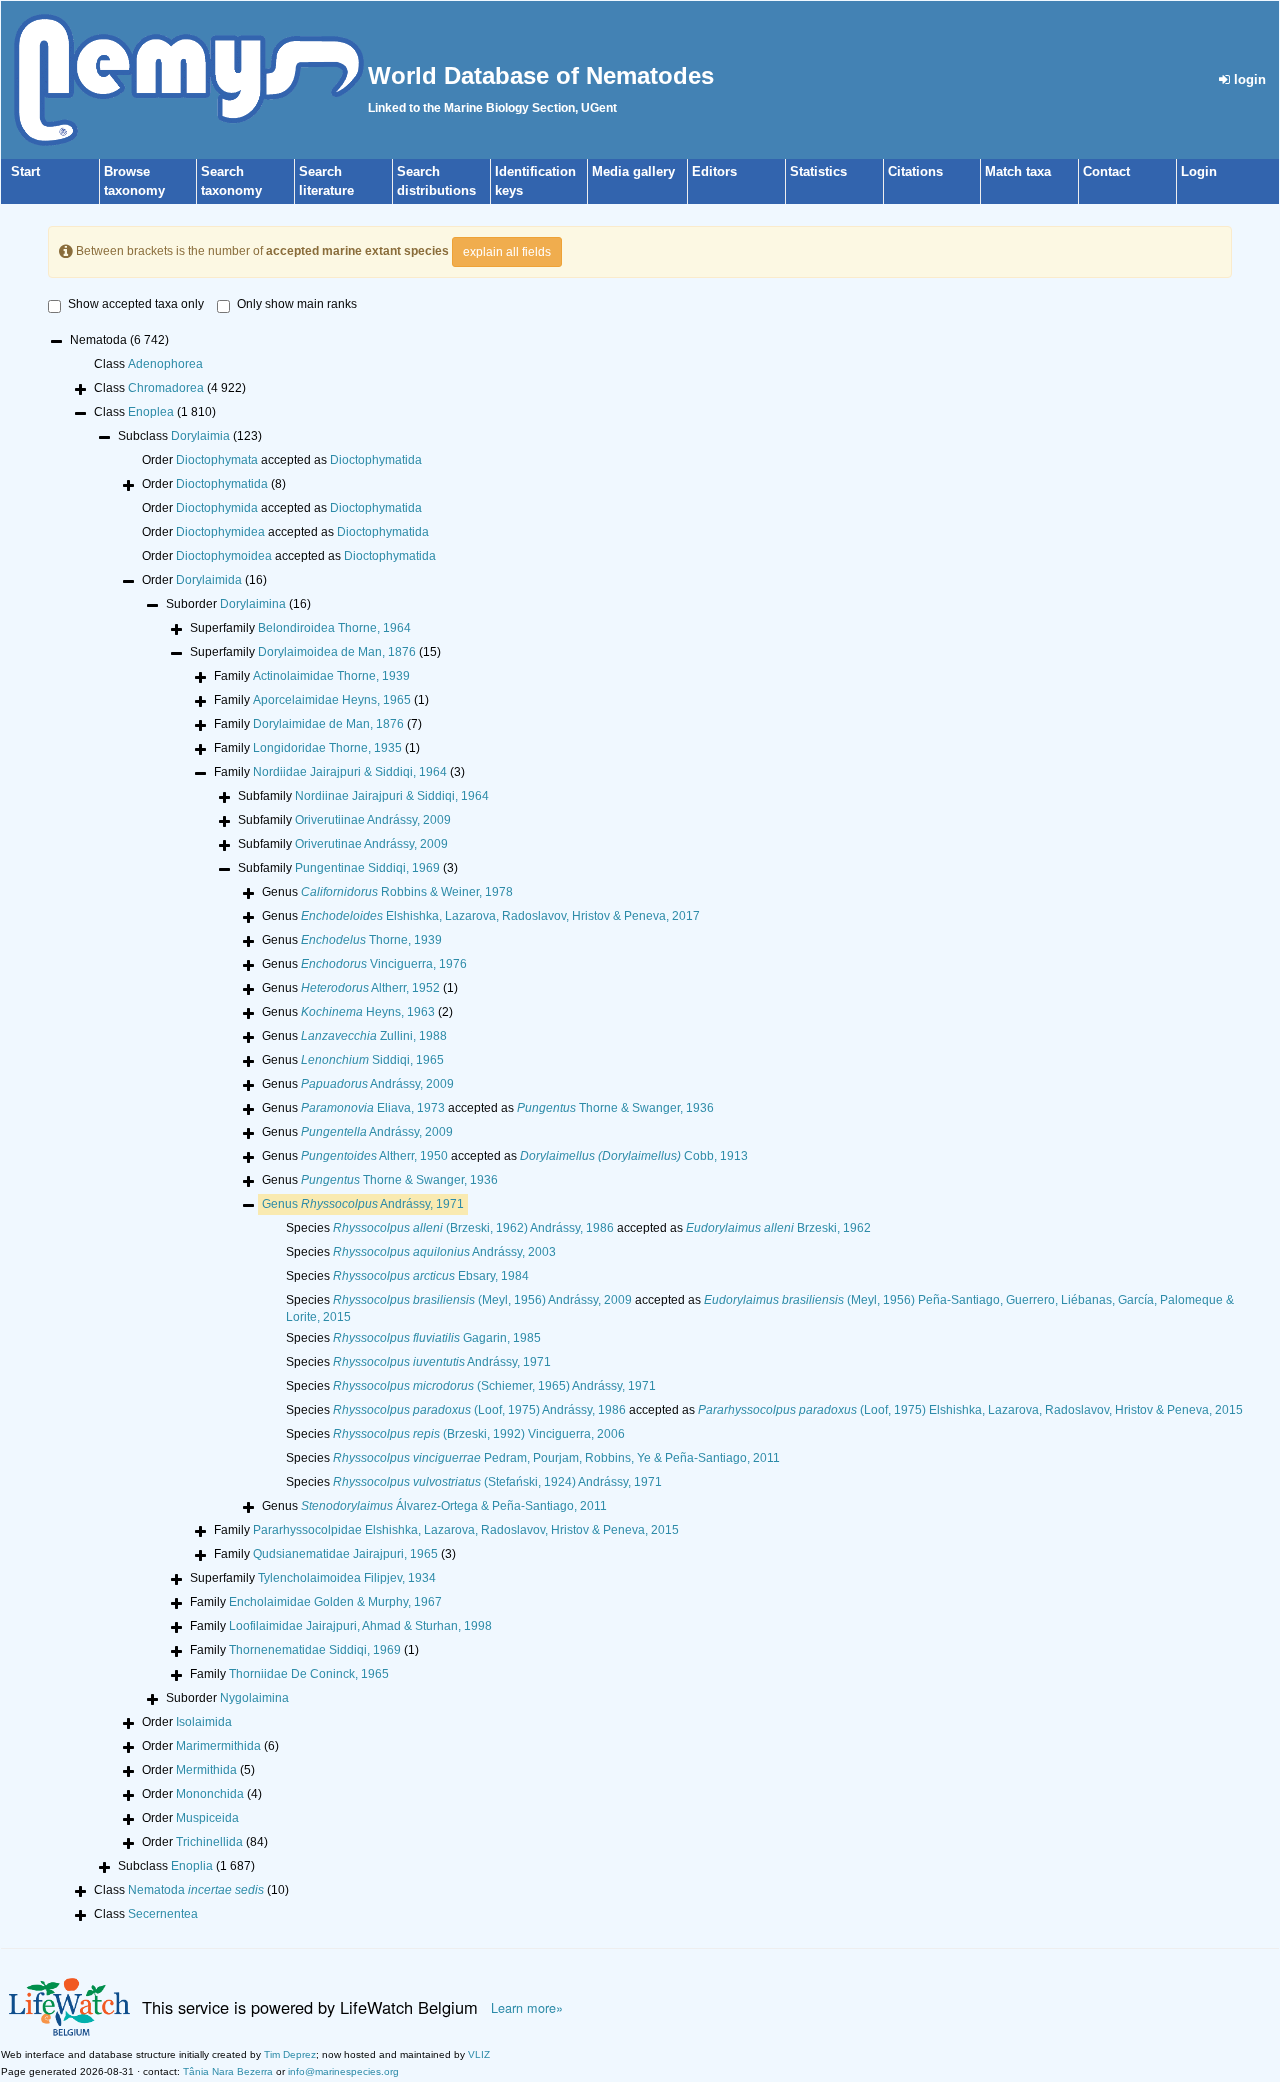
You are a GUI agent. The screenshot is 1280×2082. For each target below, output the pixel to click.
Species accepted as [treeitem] (578, 1228)
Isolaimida (204, 1722)
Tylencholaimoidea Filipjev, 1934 (347, 1578)
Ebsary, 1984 (431, 1276)
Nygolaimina (254, 1698)
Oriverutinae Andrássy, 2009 (371, 844)
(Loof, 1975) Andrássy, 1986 (479, 1410)
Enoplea (151, 412)
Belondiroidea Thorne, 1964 (334, 628)
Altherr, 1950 (374, 1156)
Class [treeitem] (148, 364)
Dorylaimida (209, 580)
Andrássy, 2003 (444, 1252)
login (1248, 79)
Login (1199, 171)
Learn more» (527, 2008)
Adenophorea (165, 364)
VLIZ (479, 2054)
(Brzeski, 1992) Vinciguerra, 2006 (479, 1434)
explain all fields (507, 252)
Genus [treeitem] (387, 892)
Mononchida (210, 1794)
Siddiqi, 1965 (372, 1060)
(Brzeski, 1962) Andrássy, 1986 (473, 1228)
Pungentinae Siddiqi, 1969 (367, 868)
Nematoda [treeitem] (119, 340)
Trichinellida (209, 1842)
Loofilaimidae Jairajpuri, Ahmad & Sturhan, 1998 (360, 1626)
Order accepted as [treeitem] (282, 460)
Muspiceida (207, 1818)
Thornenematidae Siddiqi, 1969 (315, 1650)
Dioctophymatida (376, 460)
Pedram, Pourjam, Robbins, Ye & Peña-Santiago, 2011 (556, 1458)
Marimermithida (218, 1746)
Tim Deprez (290, 2054)
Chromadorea (166, 388)
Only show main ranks (297, 304)
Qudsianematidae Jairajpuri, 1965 (345, 1554)
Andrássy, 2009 (377, 1084)
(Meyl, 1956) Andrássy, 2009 (482, 1300)
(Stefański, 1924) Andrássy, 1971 (497, 1482)
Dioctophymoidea (224, 556)
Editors (714, 171)
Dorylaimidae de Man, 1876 (328, 724)
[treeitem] (363, 1204)
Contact (1106, 171)
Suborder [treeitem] (238, 604)
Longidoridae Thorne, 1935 (327, 748)
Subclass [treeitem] (190, 436)
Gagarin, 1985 (437, 1338)
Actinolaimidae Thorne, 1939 (331, 676)
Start (25, 171)
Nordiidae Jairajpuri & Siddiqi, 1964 (350, 772)
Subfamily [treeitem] (363, 796)
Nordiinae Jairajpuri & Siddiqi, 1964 (392, 796)
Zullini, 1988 (374, 1036)
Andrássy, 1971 (382, 1204)
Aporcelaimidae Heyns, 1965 (332, 700)
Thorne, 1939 (371, 940)
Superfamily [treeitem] (300, 628)
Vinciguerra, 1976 (384, 964)
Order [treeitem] (214, 484)
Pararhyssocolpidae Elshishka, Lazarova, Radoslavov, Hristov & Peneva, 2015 (466, 1530)
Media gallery (633, 171)
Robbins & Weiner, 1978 (407, 892)
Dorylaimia (200, 436)
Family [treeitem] (312, 676)
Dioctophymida (217, 508)
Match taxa (1018, 171)
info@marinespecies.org (343, 2071)
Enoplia (192, 1866)
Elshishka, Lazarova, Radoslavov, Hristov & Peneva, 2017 (500, 916)
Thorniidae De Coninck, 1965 (309, 1674)
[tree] (640, 1129)
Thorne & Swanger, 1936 (615, 1108)
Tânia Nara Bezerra (228, 2071)
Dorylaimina (253, 604)
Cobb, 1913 (634, 1156)
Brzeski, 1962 (778, 1228)
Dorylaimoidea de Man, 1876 (337, 652)
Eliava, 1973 (373, 1108)
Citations (915, 171)
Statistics (818, 171)
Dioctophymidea (220, 532)
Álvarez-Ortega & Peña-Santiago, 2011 (454, 1506)
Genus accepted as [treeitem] (488, 1108)
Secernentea (163, 1914)
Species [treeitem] (421, 1252)
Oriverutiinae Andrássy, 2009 (373, 820)
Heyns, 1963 (368, 1012)
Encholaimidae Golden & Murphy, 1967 (335, 1602)
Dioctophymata (217, 460)
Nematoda (196, 1890)
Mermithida (206, 1770)
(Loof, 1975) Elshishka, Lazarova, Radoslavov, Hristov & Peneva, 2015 (970, 1410)
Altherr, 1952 (370, 988)
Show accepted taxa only (136, 304)
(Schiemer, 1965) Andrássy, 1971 (494, 1386)
